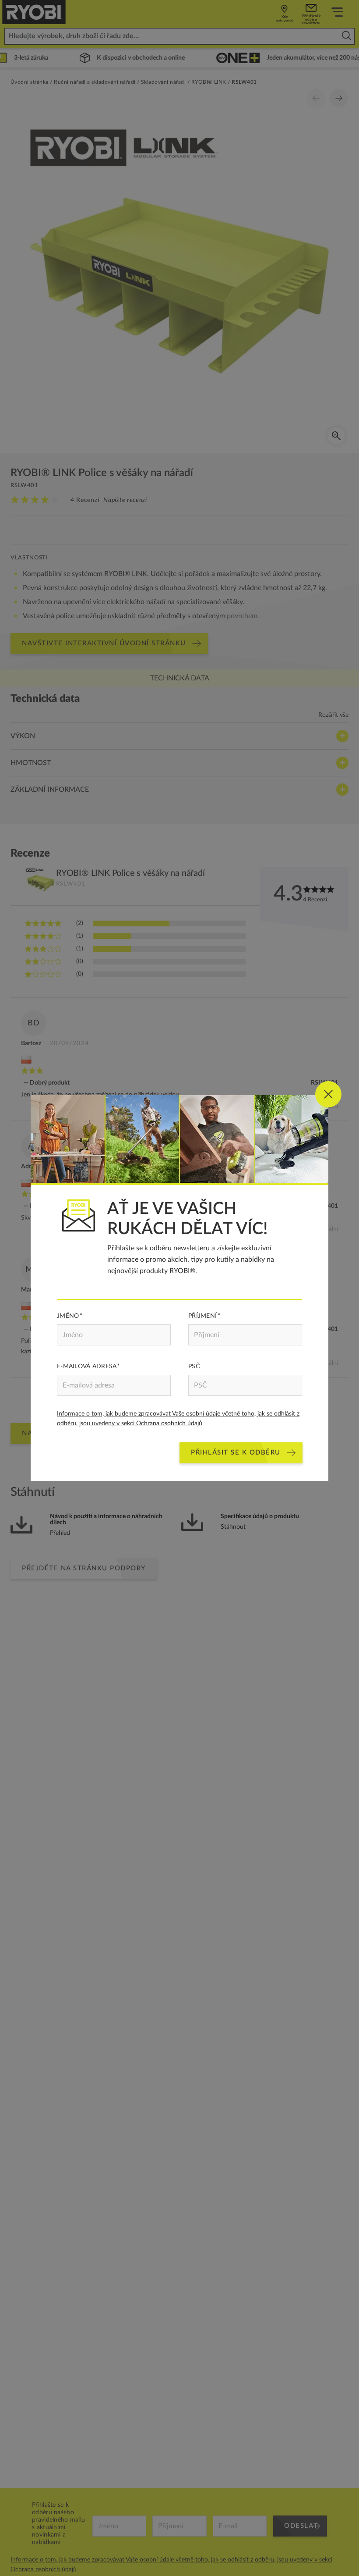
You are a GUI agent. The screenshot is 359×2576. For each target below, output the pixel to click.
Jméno (68, 1316)
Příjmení (202, 1316)
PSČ (194, 1366)
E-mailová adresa (87, 1366)
